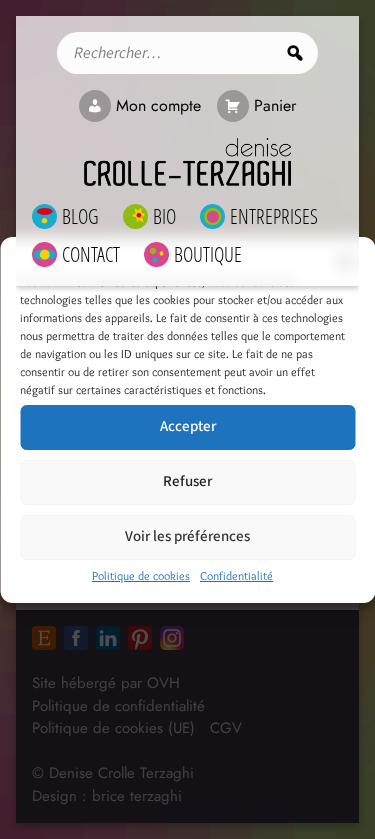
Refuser (187, 481)
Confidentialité (236, 575)
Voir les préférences (187, 536)
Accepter (188, 426)
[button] (345, 262)
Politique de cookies (141, 575)
